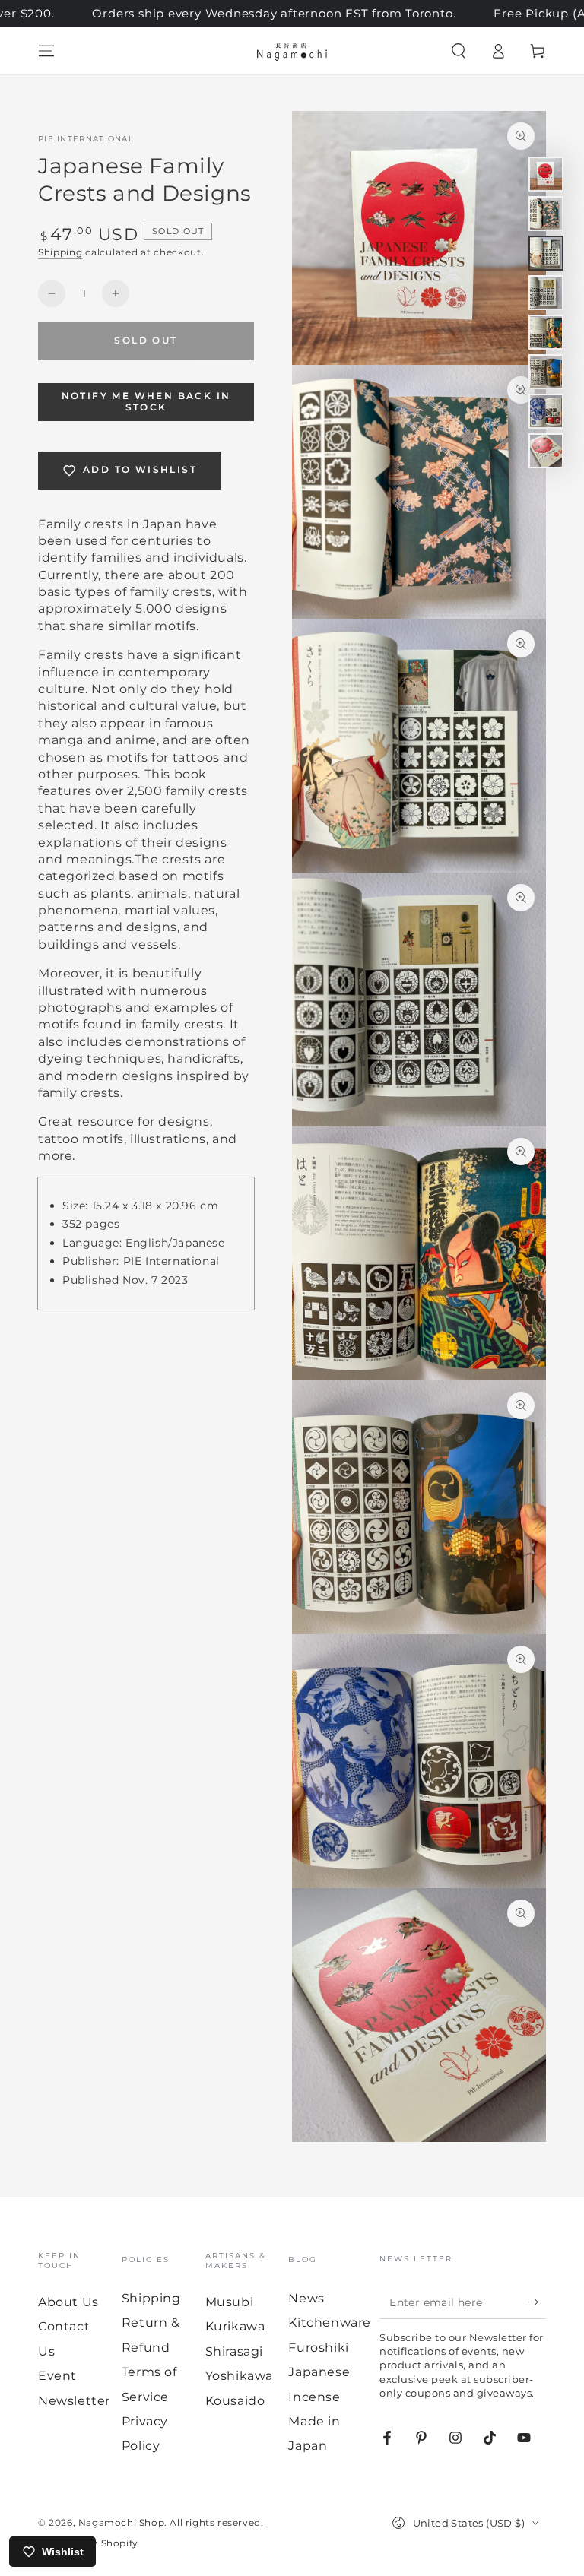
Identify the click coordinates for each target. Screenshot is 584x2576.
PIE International (86, 139)
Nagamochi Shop (121, 2522)
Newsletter (74, 2401)
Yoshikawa (239, 2376)
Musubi (230, 2302)
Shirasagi (234, 2351)
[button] (459, 51)
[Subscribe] (537, 2302)
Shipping (60, 252)
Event (57, 2376)
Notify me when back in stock (146, 401)
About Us (68, 2302)
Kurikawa (235, 2326)
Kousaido (235, 2401)
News (306, 2298)
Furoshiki (318, 2348)
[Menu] (46, 51)
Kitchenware (330, 2323)
